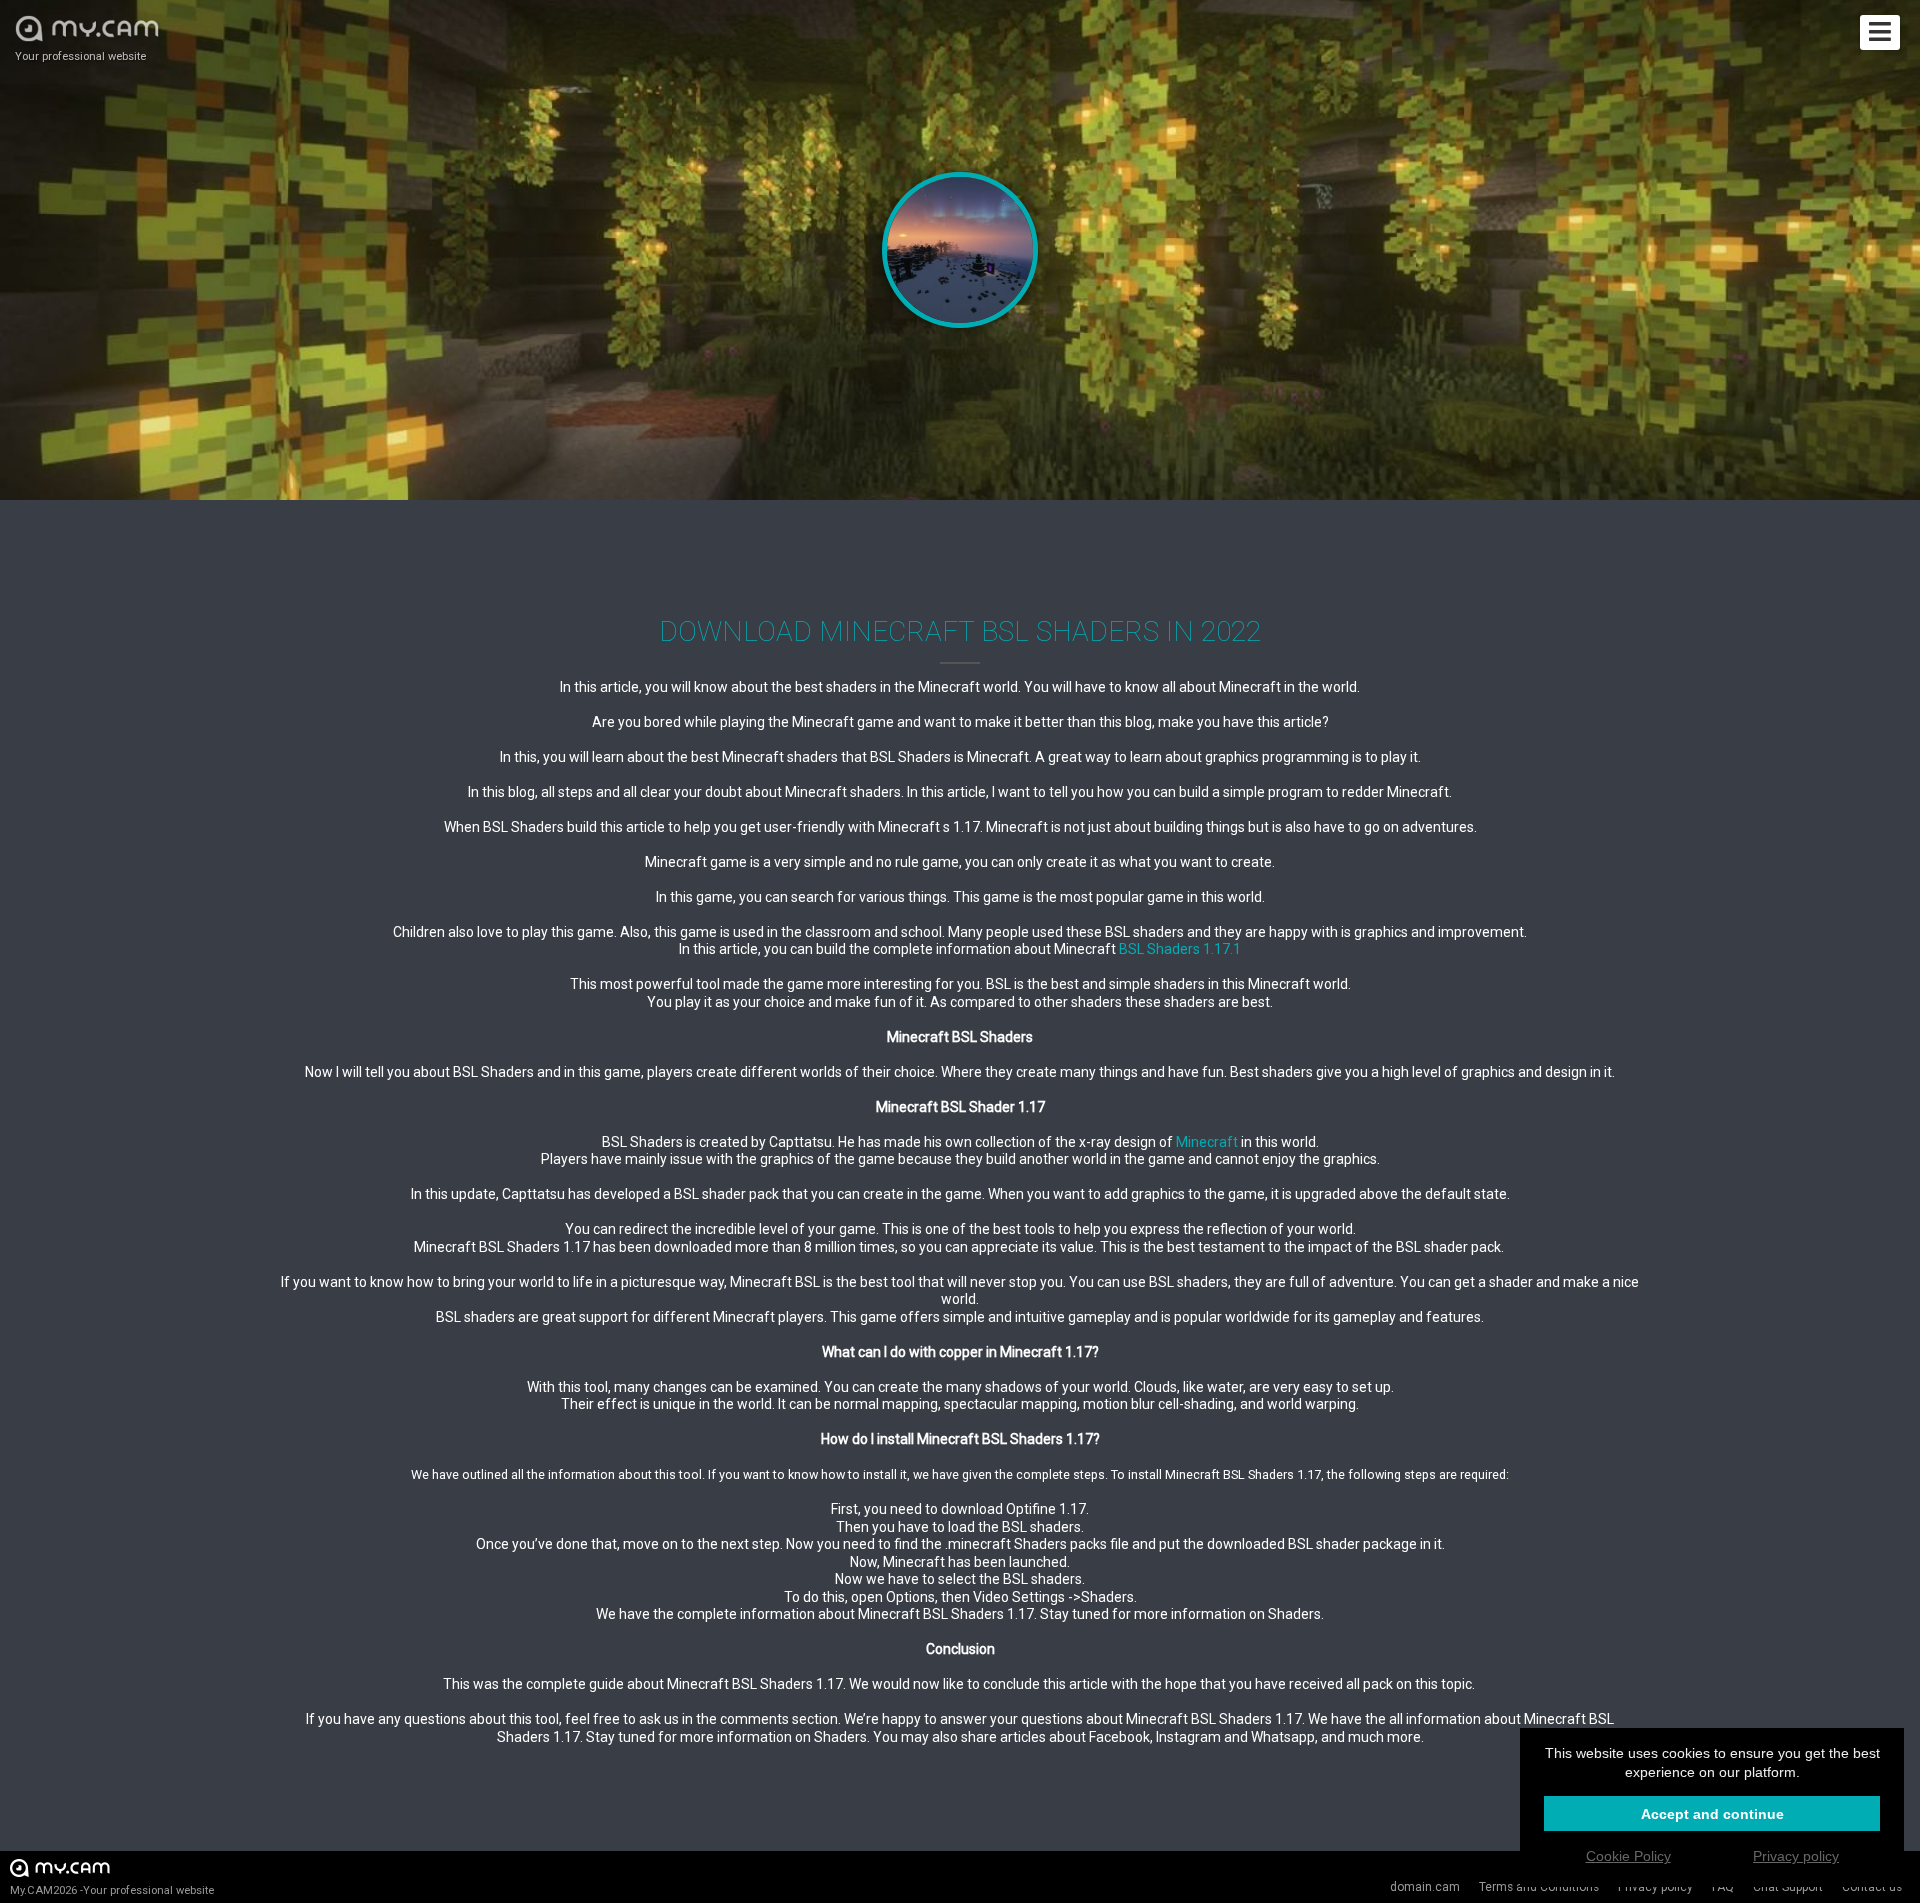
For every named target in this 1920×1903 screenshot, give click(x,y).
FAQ (1723, 1887)
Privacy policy (1655, 1887)
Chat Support (1788, 1887)
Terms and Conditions (1539, 1887)
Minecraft (1207, 1142)
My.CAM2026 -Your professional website (112, 1890)
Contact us (1872, 1887)
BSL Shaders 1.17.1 (1180, 949)
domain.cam (1425, 1887)
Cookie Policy (1628, 1856)
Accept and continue (1712, 1814)
